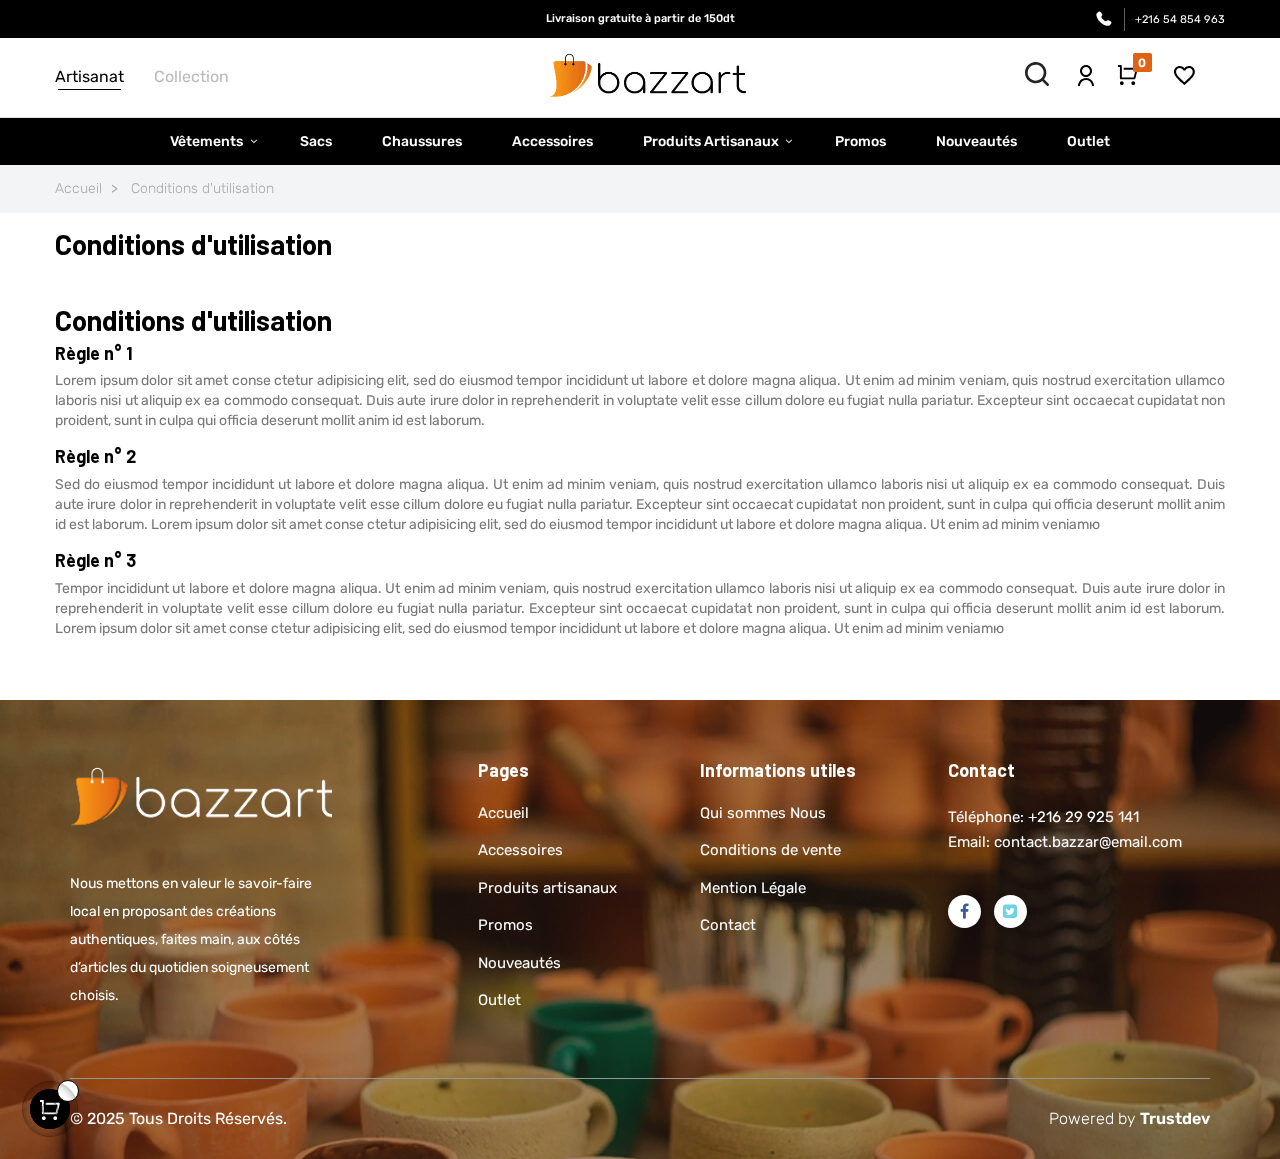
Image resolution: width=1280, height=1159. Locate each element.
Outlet (499, 1000)
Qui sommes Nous (763, 813)
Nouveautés (519, 963)
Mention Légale (753, 888)
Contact (728, 925)
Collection (191, 76)
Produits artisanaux (547, 888)
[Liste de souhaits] (1184, 74)
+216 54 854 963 (1180, 19)
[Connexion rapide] (1086, 68)
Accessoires (520, 850)
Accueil (503, 813)
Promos (505, 925)
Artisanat (89, 76)
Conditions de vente (770, 850)
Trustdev (1175, 1118)
